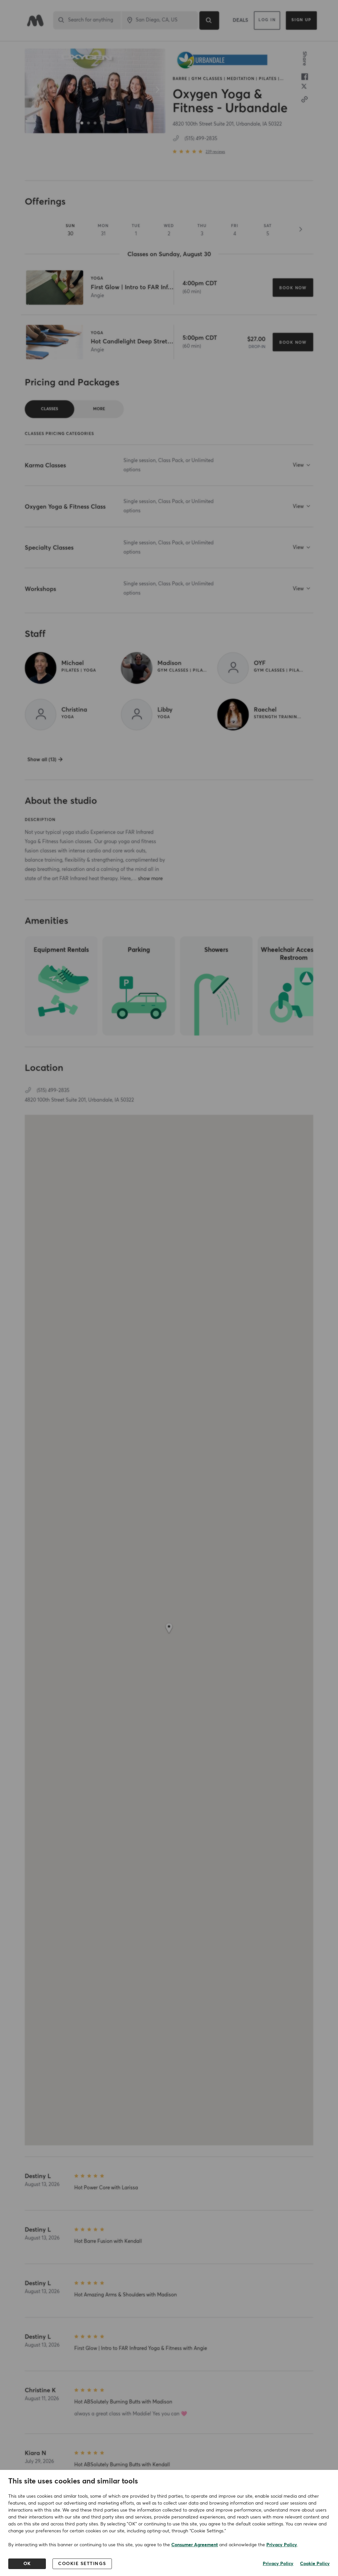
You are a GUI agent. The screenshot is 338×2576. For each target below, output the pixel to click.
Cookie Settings (82, 2564)
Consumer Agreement (195, 2545)
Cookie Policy (315, 2564)
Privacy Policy (282, 2545)
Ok (27, 2564)
